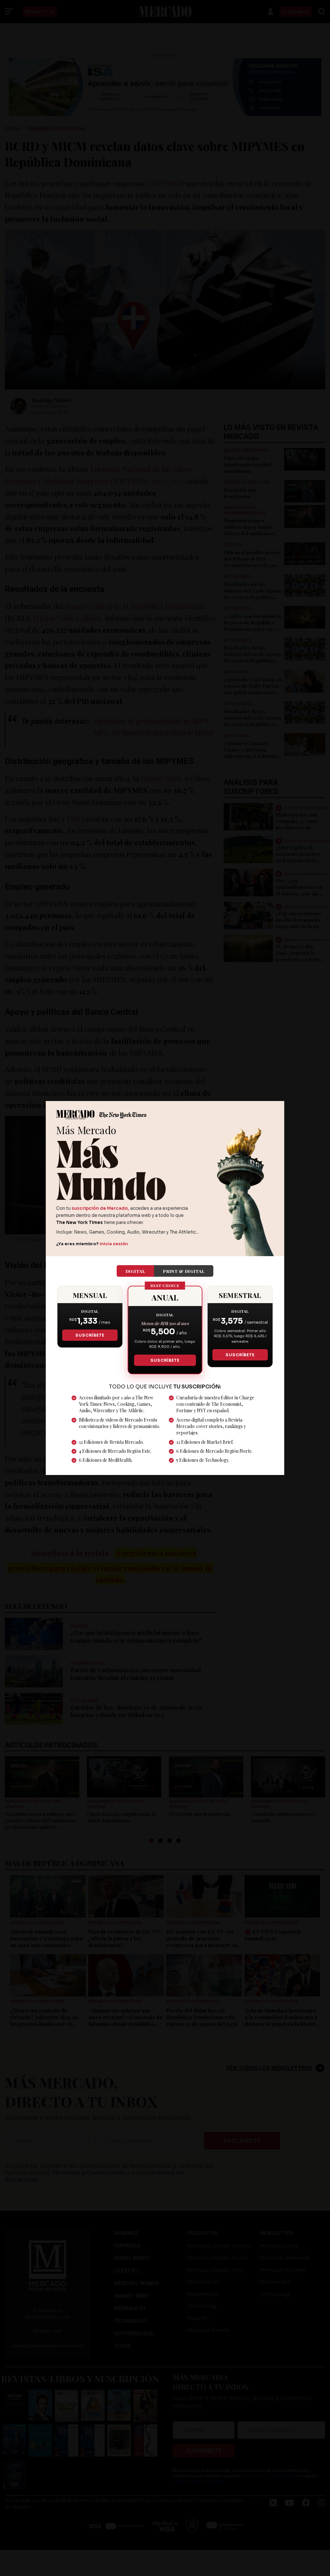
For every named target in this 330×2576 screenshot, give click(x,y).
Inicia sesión (114, 1244)
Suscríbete (90, 1335)
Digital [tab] (136, 1271)
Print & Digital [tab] (184, 1271)
